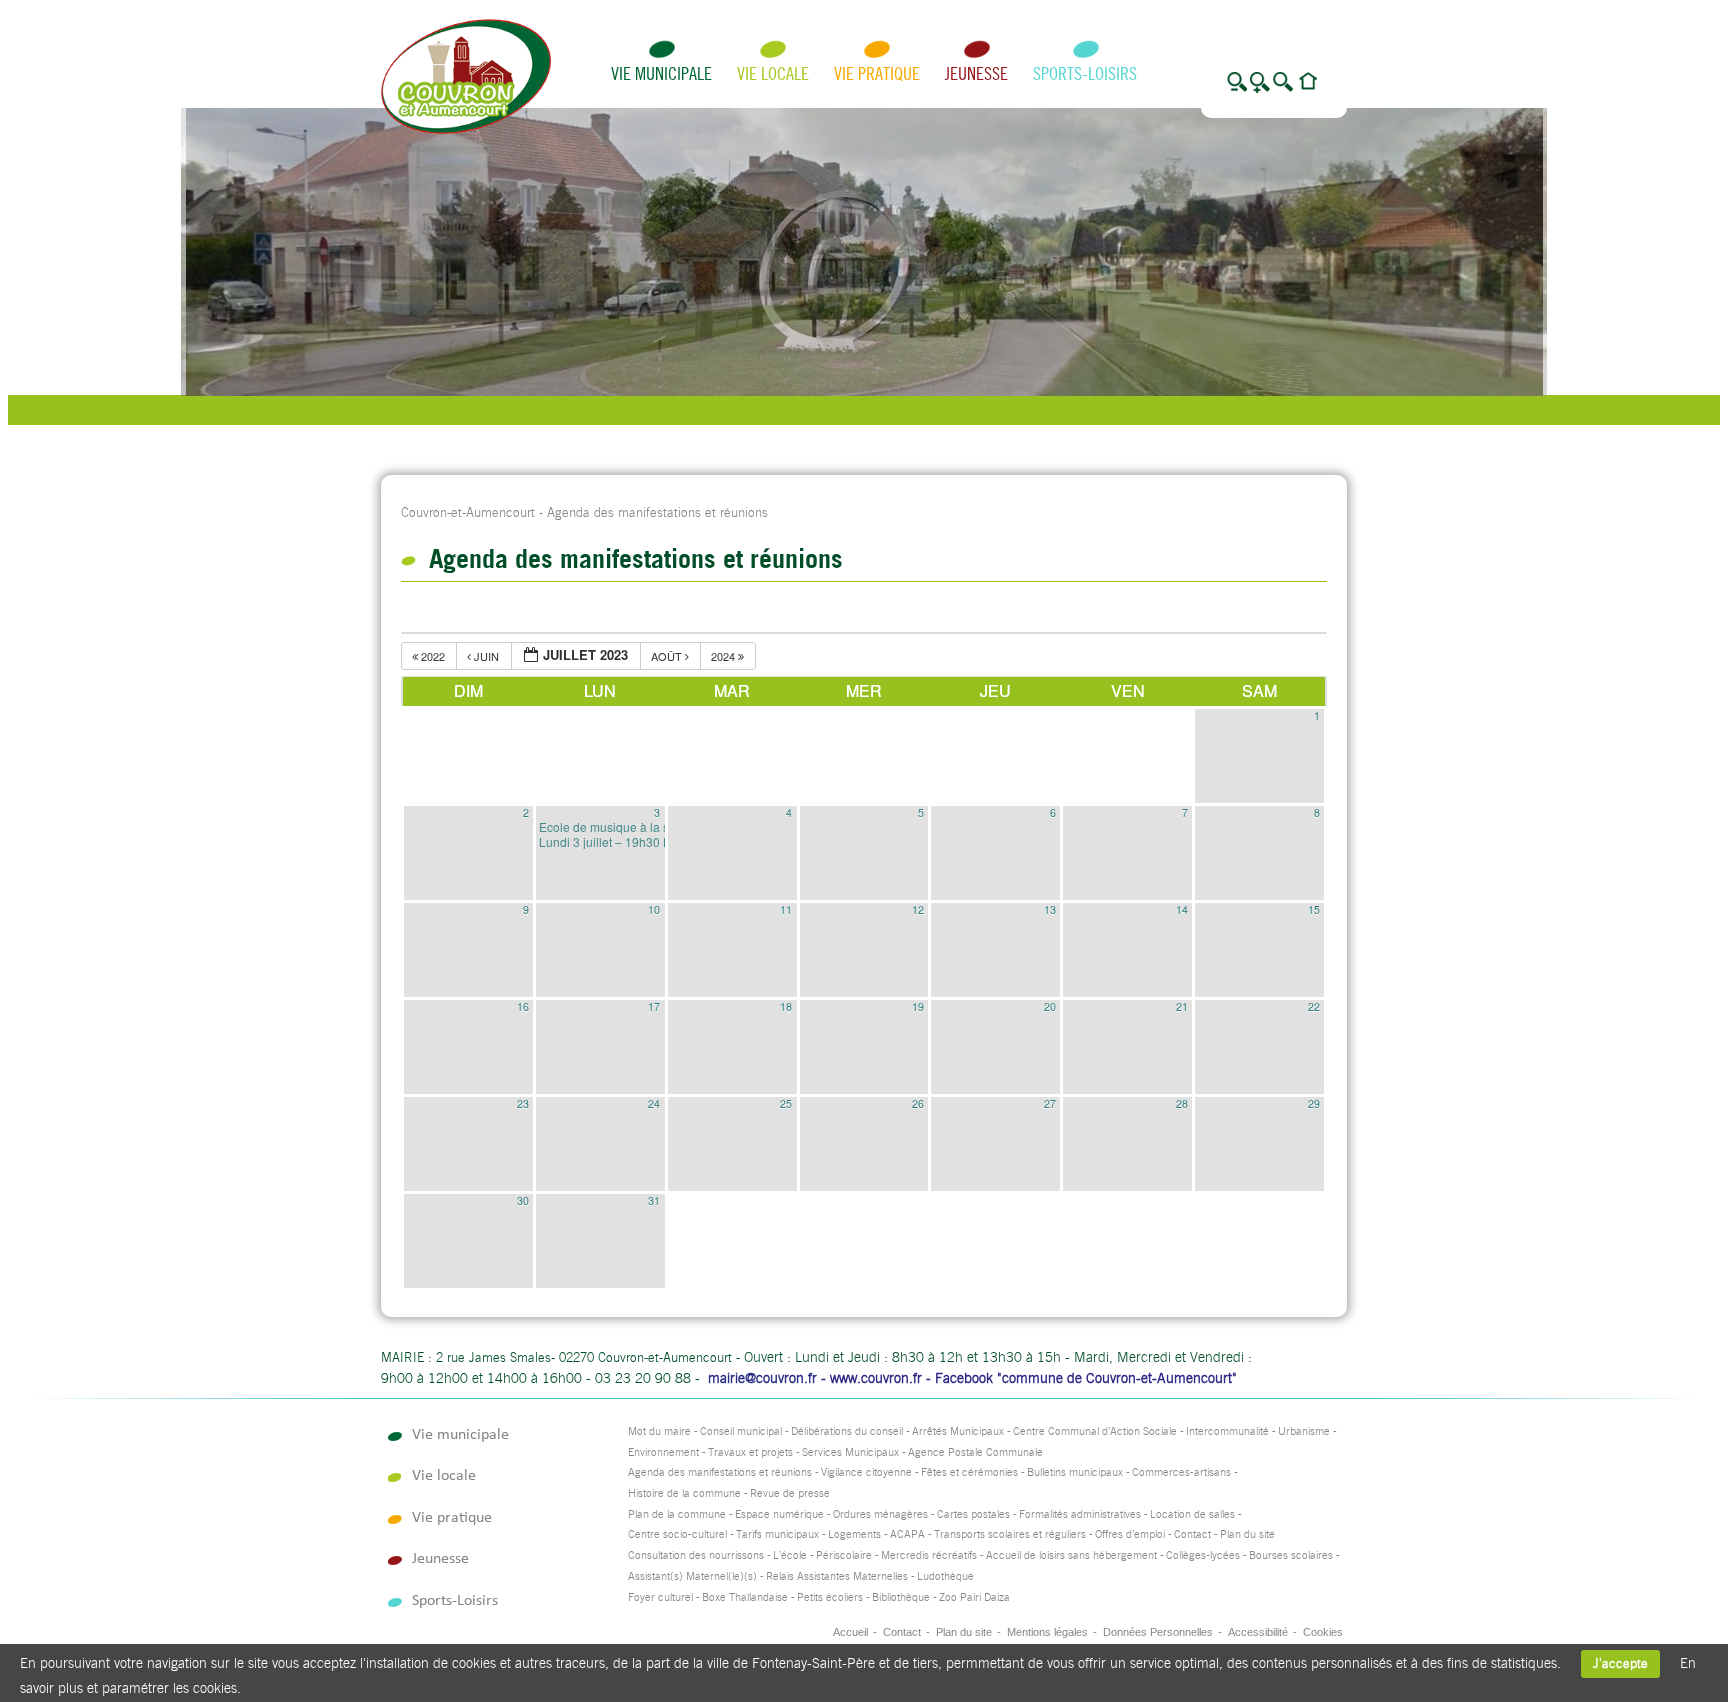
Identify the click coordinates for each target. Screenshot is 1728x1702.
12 (918, 909)
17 (654, 1006)
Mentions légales (1047, 1632)
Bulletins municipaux (1075, 1472)
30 (523, 1200)
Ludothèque (945, 1576)
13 (1050, 909)
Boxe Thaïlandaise (745, 1597)
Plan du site (1247, 1534)
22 (1314, 1006)
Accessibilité (1258, 1632)
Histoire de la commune (684, 1493)
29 (1314, 1103)
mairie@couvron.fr (762, 1378)
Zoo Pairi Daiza (974, 1597)
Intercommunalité (1227, 1431)
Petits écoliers (830, 1597)
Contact (1192, 1534)
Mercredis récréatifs (929, 1555)
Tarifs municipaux (777, 1534)
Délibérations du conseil (847, 1431)
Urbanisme (1304, 1431)
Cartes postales (973, 1514)
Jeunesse (976, 73)
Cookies (1323, 1632)
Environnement (663, 1452)
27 (1050, 1103)
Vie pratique (877, 73)
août (668, 656)
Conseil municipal (741, 1431)
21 (1182, 1006)
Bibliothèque (901, 1597)
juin (486, 656)
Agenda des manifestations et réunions (720, 1472)
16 (523, 1006)
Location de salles (1192, 1514)
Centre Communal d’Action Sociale (1095, 1431)
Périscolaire (844, 1555)
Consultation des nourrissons (696, 1555)
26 (918, 1103)
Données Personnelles (1158, 1632)
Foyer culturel (660, 1597)
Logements (854, 1534)
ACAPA (907, 1534)
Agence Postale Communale (975, 1452)
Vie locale (773, 73)
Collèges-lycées (1203, 1555)
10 (654, 909)
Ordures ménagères (880, 1514)
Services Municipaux (850, 1452)
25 (786, 1103)
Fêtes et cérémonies (969, 1472)
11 (786, 909)
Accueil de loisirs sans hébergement (1071, 1555)
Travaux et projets (750, 1452)
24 (654, 1103)
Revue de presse (790, 1493)
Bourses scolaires (1291, 1555)
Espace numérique (779, 1514)
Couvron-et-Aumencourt (468, 512)
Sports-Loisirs (1085, 73)
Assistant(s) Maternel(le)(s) (692, 1576)
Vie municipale (661, 73)
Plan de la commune (677, 1514)
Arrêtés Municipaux (958, 1431)
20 (1050, 1006)
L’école (790, 1555)
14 (1182, 909)
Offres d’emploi (1130, 1534)
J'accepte (1620, 1663)
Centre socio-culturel (677, 1534)
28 (1182, 1103)
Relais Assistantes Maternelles (837, 1576)
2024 (724, 656)
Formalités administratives (1080, 1514)
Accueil (850, 1632)
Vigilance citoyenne (866, 1472)
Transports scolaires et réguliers (1010, 1534)
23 (523, 1103)
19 (918, 1006)
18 (786, 1006)
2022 (433, 656)
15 (1314, 909)
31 (654, 1200)
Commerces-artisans (1181, 1472)
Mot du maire (659, 1431)
